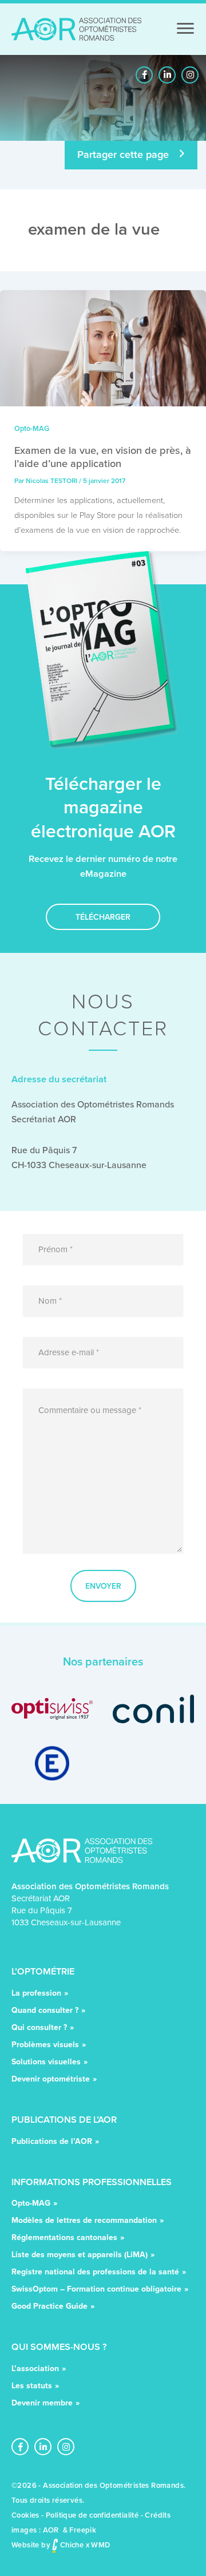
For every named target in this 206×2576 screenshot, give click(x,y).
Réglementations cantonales (64, 2238)
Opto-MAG (32, 428)
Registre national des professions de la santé (95, 2272)
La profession (36, 1994)
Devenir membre (42, 2403)
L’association (35, 2369)
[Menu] (185, 29)
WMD (100, 2545)
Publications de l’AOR (52, 2142)
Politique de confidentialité (92, 2515)
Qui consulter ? (39, 2028)
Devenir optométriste (51, 2080)
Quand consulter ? (45, 2011)
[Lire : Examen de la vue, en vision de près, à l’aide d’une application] (103, 347)
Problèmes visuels (45, 2045)
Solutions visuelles (46, 2062)
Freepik (83, 2530)
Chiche (71, 2545)
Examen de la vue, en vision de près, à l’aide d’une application (103, 456)
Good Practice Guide (49, 2307)
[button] (144, 75)
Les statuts (32, 2386)
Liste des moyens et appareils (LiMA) (80, 2255)
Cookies (25, 2515)
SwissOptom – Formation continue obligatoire (96, 2290)
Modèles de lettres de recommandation (84, 2221)
